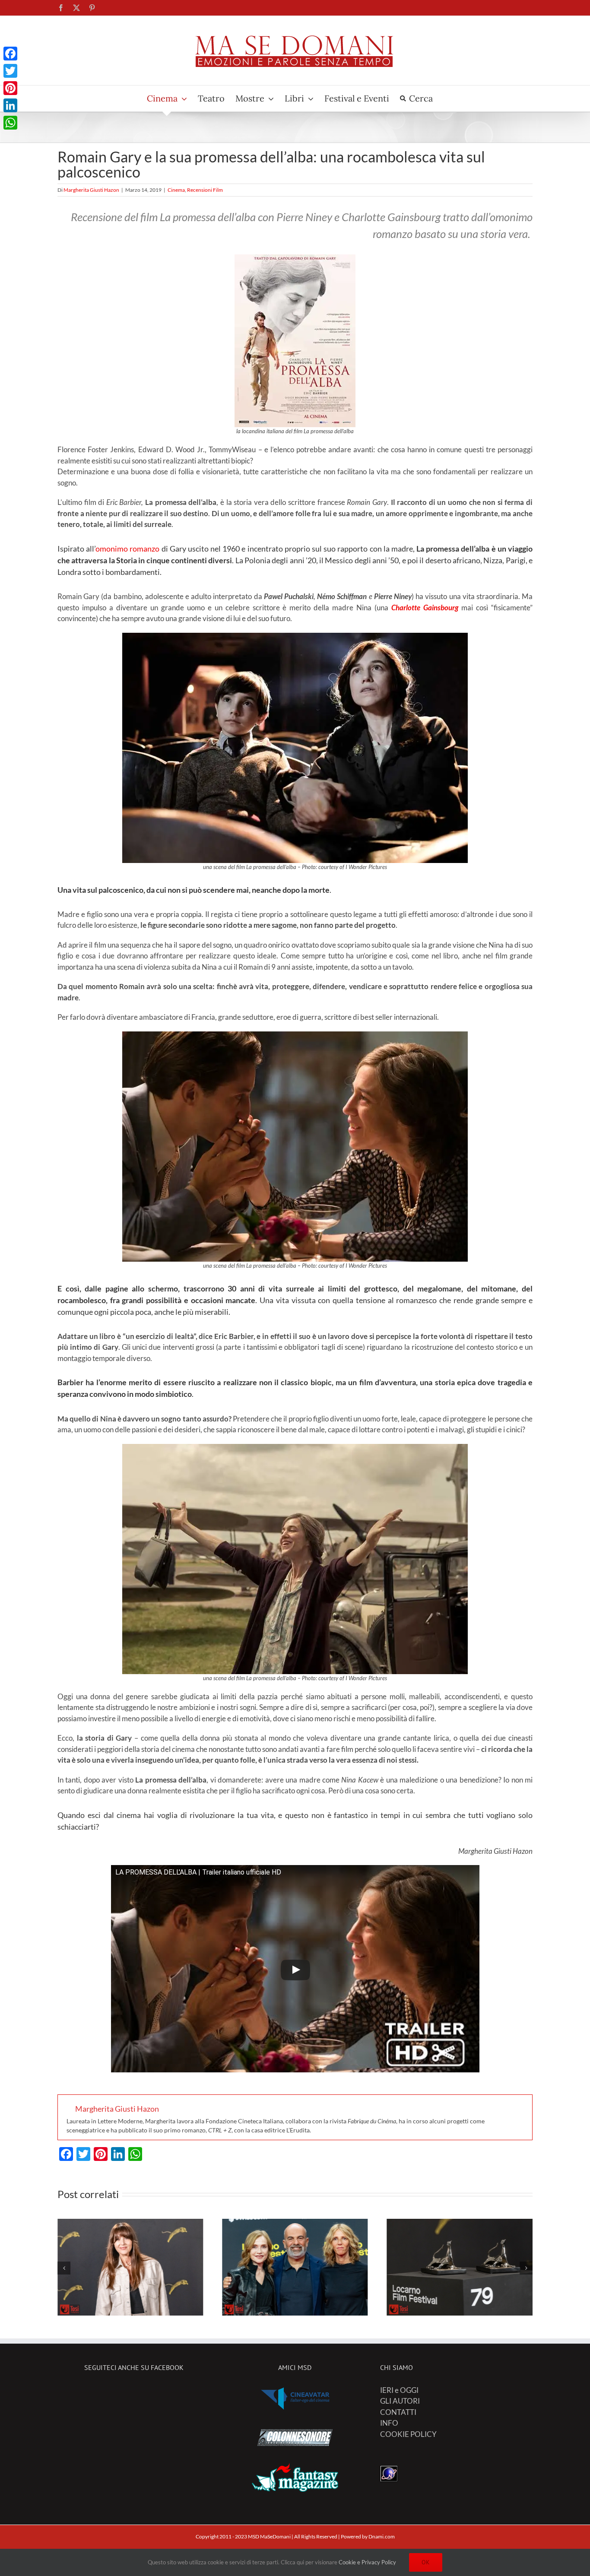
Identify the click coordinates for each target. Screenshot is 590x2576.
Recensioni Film (205, 190)
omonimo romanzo (127, 549)
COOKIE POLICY (408, 2434)
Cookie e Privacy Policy (367, 2562)
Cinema (176, 190)
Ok (426, 2562)
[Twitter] (10, 71)
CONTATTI (398, 2412)
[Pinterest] (10, 88)
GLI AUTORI (400, 2401)
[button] (64, 2268)
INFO (389, 2423)
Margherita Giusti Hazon (91, 190)
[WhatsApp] (10, 123)
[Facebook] (10, 54)
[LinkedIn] (10, 105)
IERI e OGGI (399, 2390)
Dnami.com (382, 2536)
